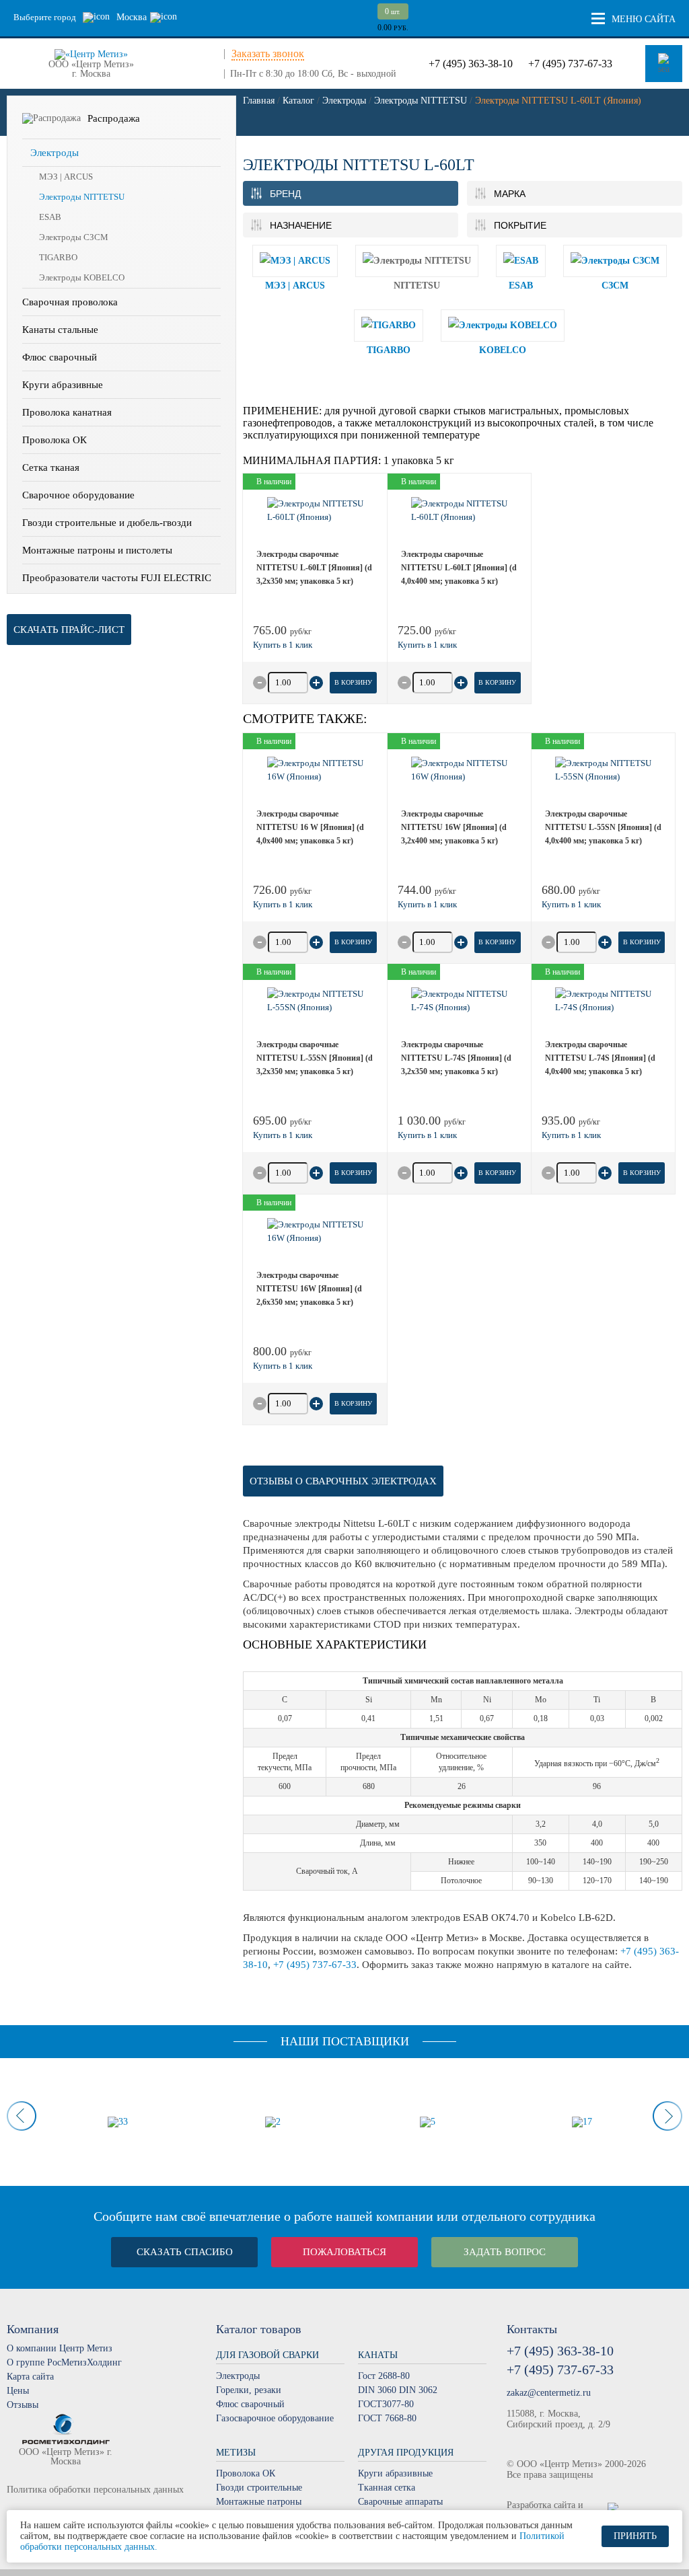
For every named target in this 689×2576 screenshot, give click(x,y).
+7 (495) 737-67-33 (570, 64)
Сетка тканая (51, 467)
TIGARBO (58, 257)
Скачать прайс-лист (69, 630)
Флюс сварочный (60, 357)
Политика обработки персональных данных (95, 2490)
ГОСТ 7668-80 (387, 2418)
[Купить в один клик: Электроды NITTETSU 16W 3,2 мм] (427, 905)
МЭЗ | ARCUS (66, 177)
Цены (18, 2391)
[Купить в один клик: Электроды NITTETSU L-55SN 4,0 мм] (571, 905)
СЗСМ (615, 286)
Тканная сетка (387, 2488)
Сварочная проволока (70, 302)
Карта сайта (30, 2377)
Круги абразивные (63, 385)
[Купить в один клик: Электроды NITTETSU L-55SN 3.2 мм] (283, 1135)
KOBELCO (503, 350)
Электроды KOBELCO (82, 277)
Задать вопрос (505, 2252)
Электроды (55, 153)
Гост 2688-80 (384, 2376)
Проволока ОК (55, 440)
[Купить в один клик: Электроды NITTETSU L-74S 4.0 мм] (571, 1135)
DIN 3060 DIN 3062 (398, 2390)
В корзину (353, 682)
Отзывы (23, 2405)
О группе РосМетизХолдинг (64, 2362)
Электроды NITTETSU (82, 197)
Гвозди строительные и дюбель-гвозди (107, 523)
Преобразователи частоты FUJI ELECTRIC (117, 578)
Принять (635, 2536)
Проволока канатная (67, 412)
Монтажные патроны (259, 2502)
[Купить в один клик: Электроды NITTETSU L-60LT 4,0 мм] (427, 645)
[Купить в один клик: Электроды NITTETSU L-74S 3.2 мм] (427, 1135)
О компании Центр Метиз (60, 2348)
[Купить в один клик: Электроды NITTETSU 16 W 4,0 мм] (283, 905)
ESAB (50, 217)
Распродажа (114, 118)
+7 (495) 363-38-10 (471, 64)
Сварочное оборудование (78, 495)
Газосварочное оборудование (275, 2418)
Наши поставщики (345, 2041)
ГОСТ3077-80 (386, 2404)
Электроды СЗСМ (74, 237)
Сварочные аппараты (400, 2502)
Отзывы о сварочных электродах (343, 1481)
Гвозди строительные (259, 2488)
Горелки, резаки (249, 2390)
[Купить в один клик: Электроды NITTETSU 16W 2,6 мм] (283, 1366)
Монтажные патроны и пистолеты (97, 550)
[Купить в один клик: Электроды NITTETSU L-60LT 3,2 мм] (283, 645)
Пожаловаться (344, 2252)
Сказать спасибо (185, 2252)
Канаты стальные (60, 330)
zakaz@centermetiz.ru (549, 2393)
